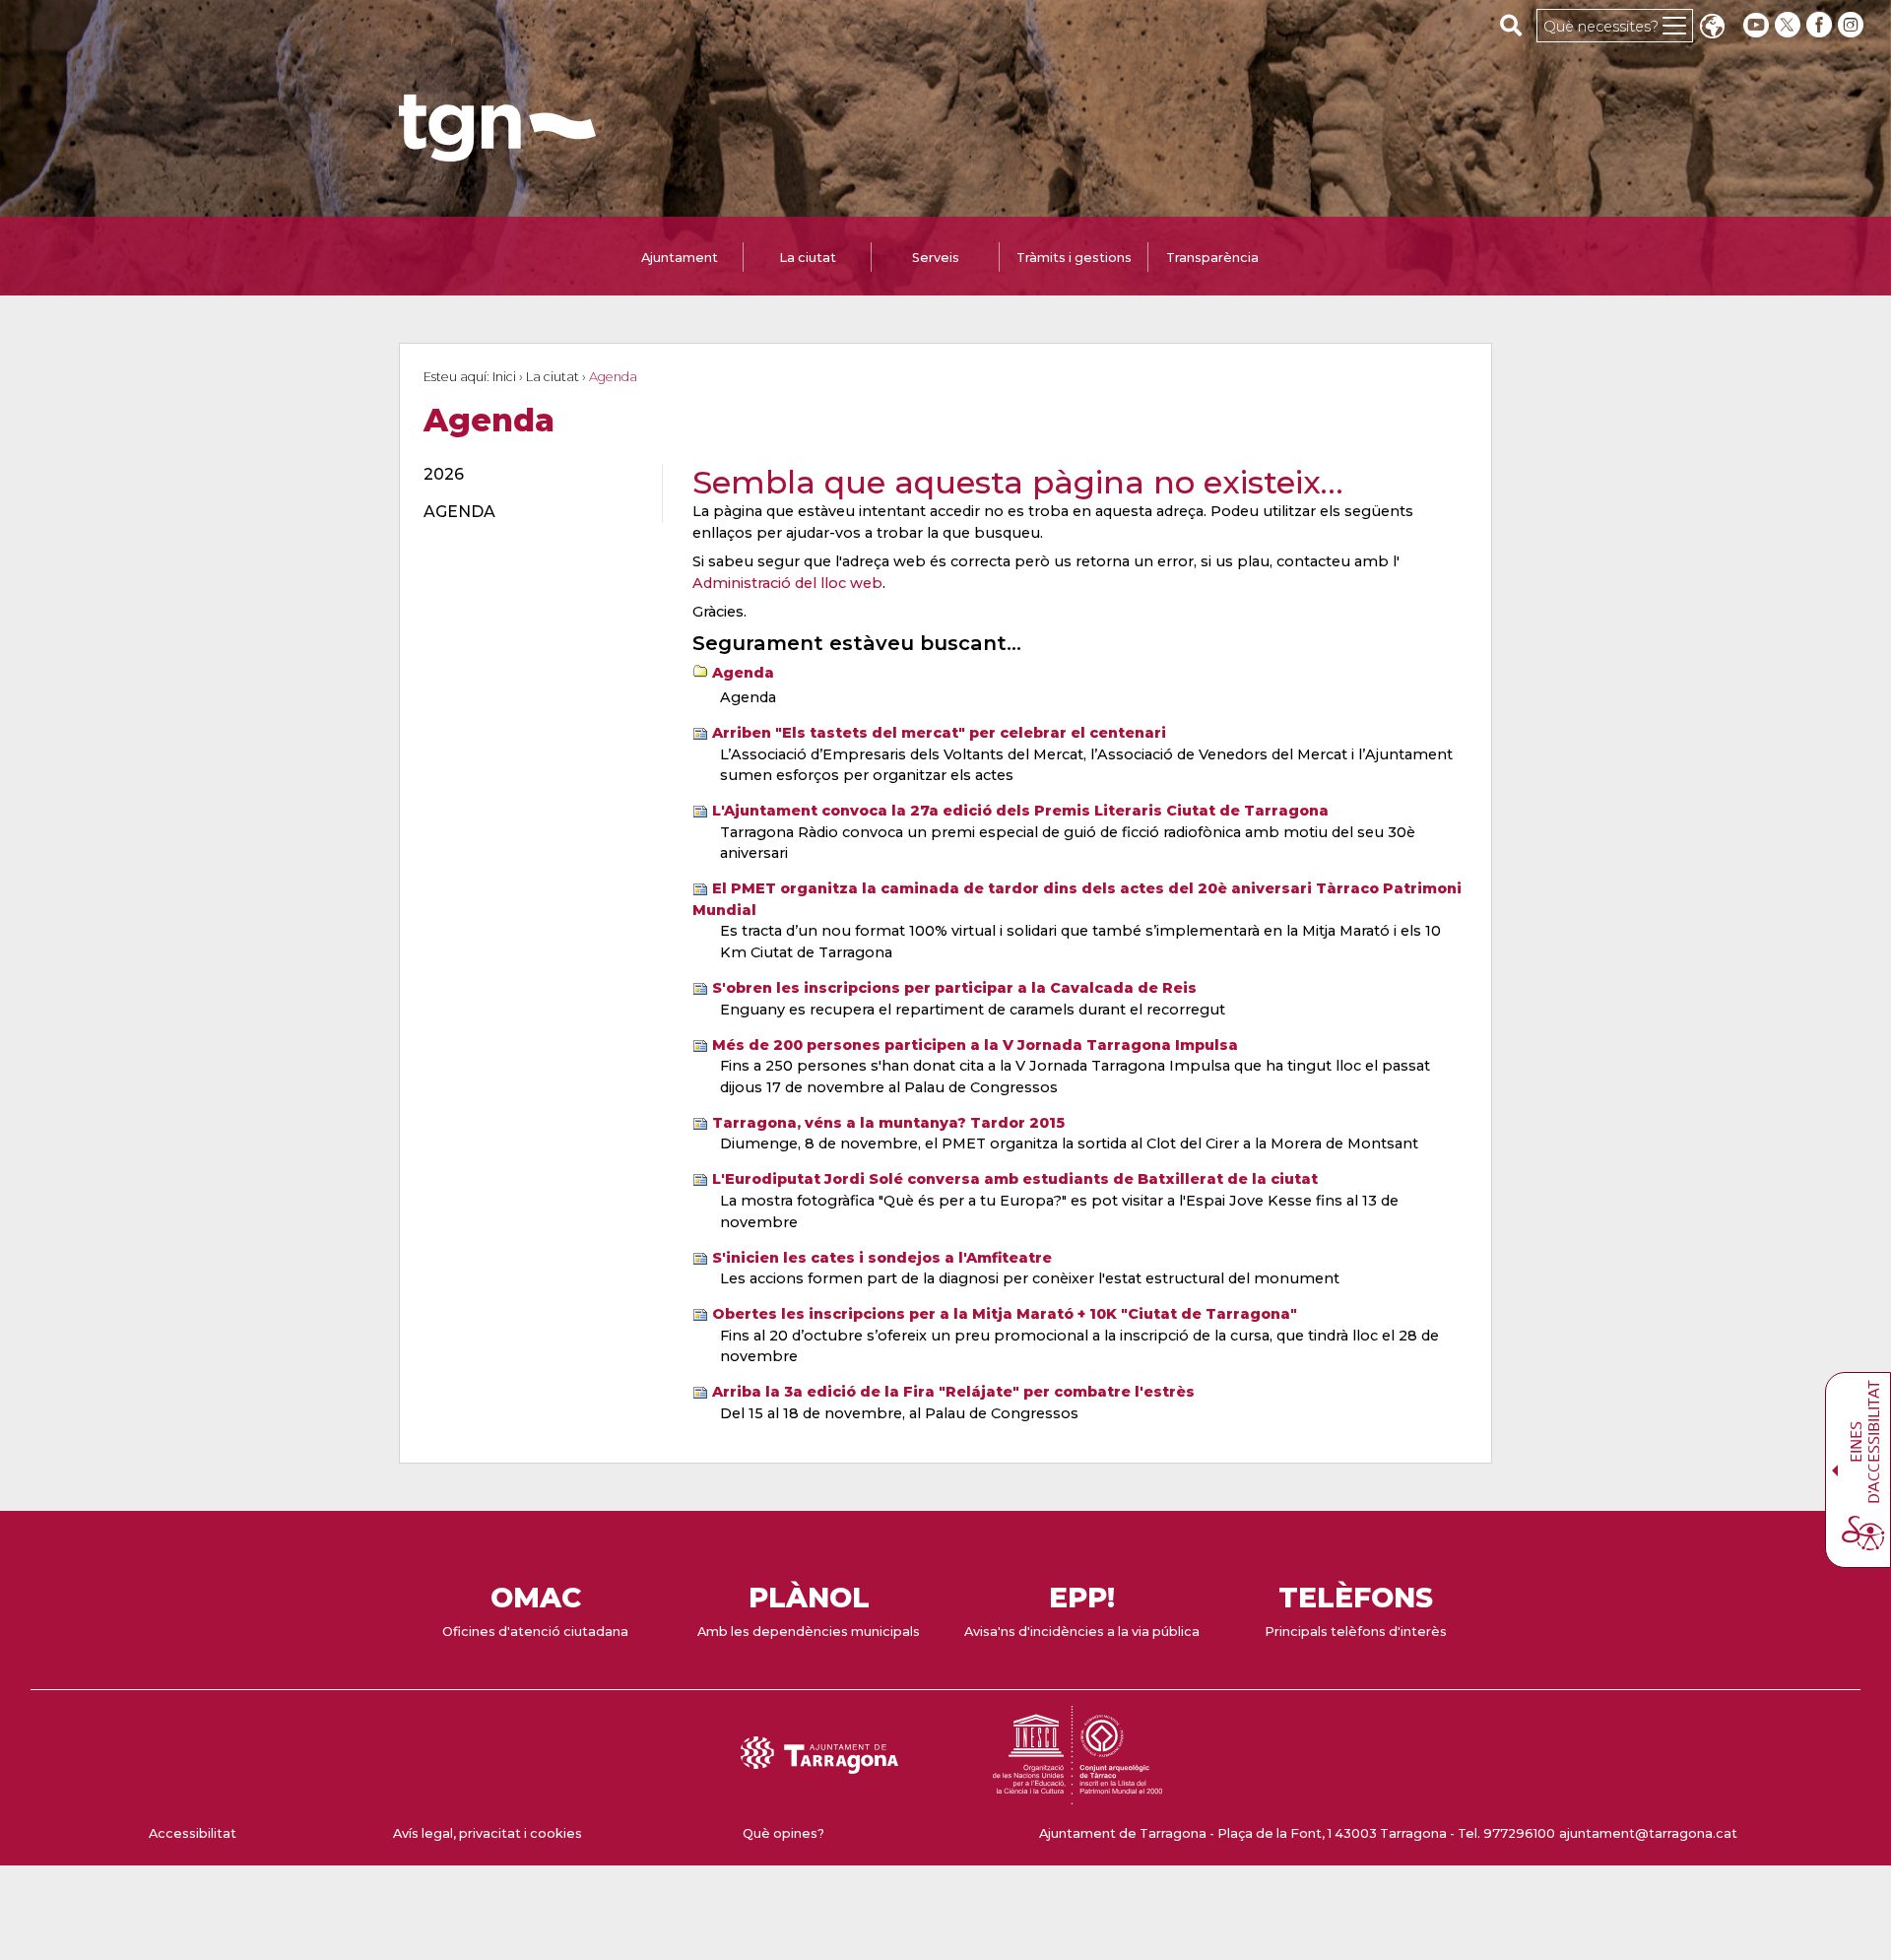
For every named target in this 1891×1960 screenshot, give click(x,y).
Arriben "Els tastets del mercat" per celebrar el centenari (939, 733)
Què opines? (783, 1833)
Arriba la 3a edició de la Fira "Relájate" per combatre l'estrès (953, 1392)
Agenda (743, 673)
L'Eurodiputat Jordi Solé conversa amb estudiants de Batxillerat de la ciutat (1015, 1179)
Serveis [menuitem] (936, 258)
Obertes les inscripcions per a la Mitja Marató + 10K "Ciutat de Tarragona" (1005, 1314)
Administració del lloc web (787, 583)
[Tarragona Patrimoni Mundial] (1077, 1795)
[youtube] (1756, 25)
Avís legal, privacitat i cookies (488, 1833)
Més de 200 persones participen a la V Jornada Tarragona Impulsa (975, 1045)
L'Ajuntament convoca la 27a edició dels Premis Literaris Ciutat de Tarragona (1020, 811)
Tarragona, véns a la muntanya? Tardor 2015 (888, 1123)
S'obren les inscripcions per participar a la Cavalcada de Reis (954, 988)
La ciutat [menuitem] (808, 258)
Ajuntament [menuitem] (680, 258)
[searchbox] (1511, 25)
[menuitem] (531, 475)
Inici (504, 377)
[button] (1712, 28)
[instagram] (1853, 25)
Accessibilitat (193, 1833)
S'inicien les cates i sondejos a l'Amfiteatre (882, 1258)
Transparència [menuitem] (1212, 258)
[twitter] (1790, 25)
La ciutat (553, 377)
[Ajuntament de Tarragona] (497, 152)
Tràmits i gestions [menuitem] (1074, 258)
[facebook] (1821, 25)
